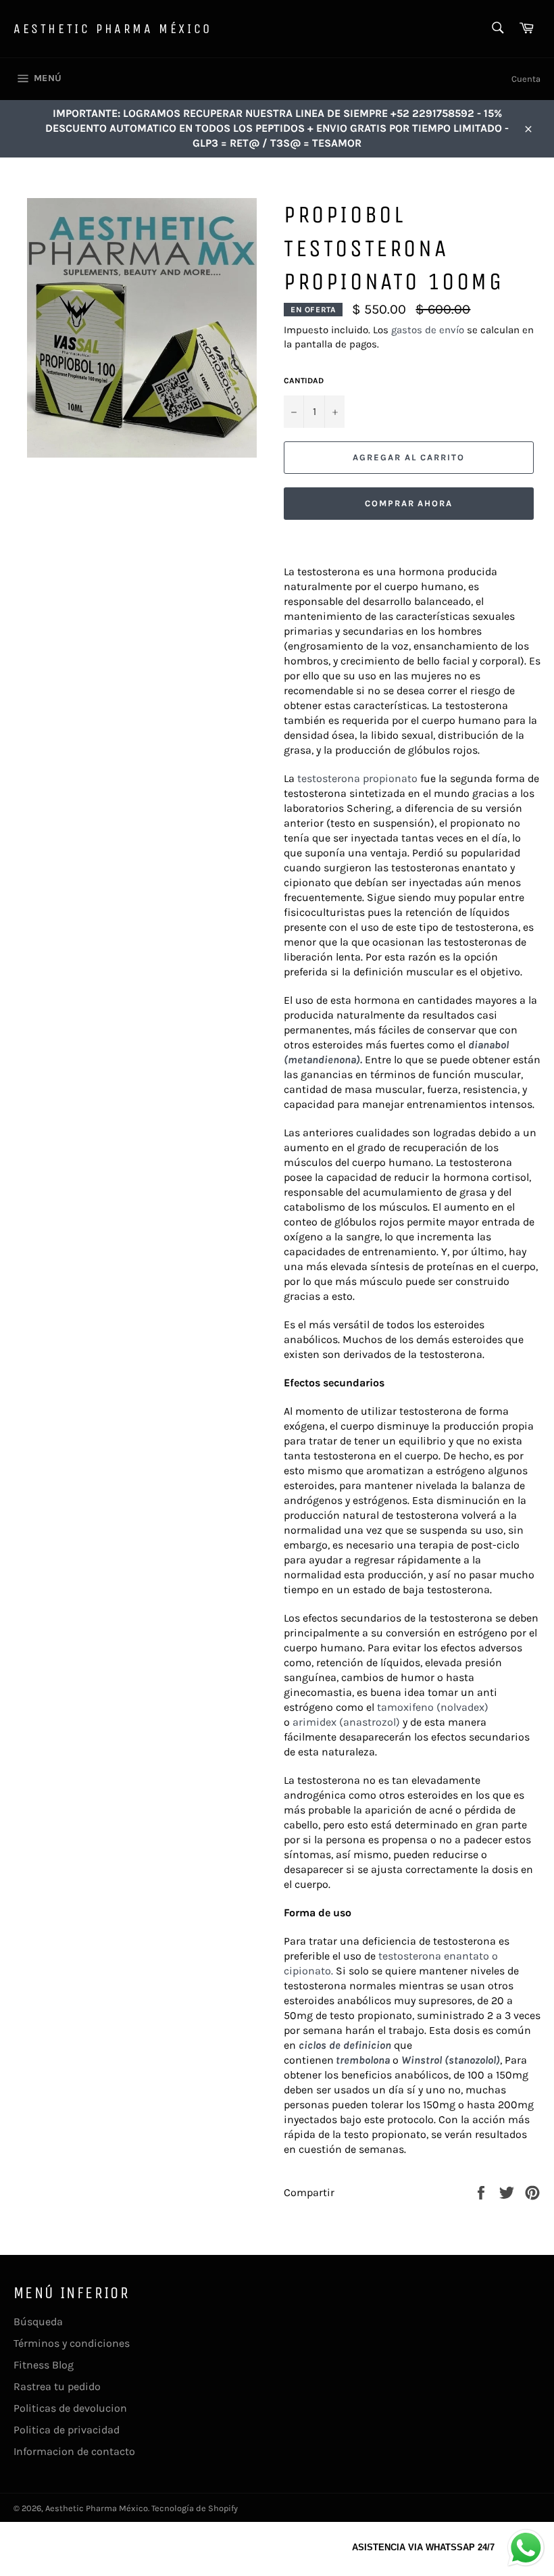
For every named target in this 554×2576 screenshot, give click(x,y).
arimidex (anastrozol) (346, 1722)
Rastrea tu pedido (57, 2386)
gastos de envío (428, 330)
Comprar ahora (409, 503)
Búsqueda (38, 2322)
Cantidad (304, 381)
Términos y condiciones (72, 2343)
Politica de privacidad (67, 2430)
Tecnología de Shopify (195, 2508)
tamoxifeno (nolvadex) (433, 1707)
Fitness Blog (44, 2365)
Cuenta (526, 79)
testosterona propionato (357, 778)
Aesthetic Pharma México (113, 29)
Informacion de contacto (74, 2451)
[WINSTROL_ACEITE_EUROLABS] (503, 2060)
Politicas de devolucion (70, 2408)
